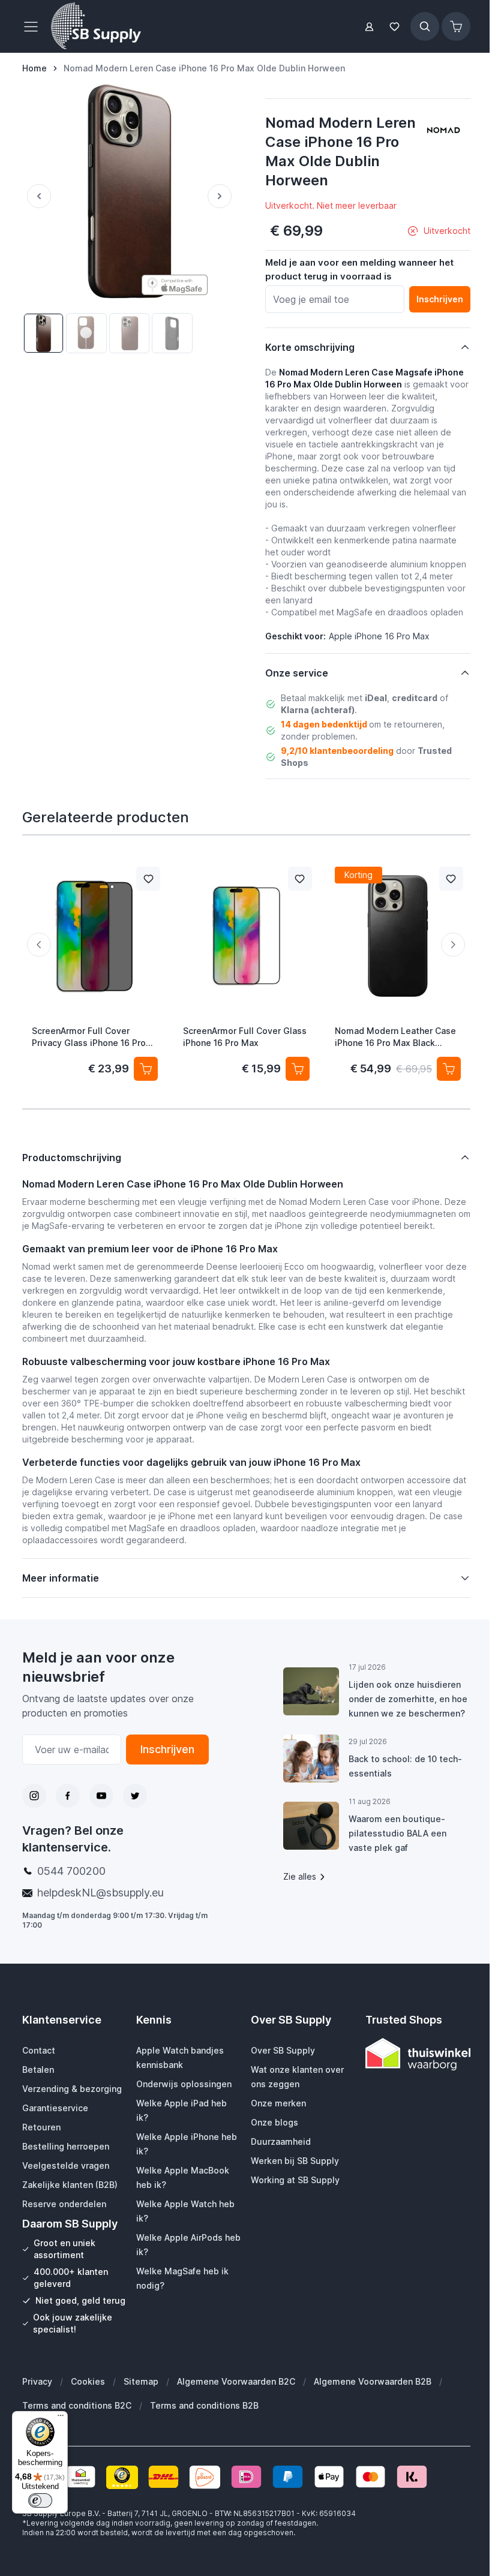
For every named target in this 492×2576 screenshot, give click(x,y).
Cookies (87, 2405)
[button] (443, 130)
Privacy (37, 2405)
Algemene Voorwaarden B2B (372, 2405)
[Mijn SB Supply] (369, 27)
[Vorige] (37, 196)
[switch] (40, 2500)
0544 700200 (71, 1883)
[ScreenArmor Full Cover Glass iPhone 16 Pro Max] (246, 936)
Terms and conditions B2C (76, 2429)
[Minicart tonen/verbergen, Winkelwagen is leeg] (456, 26)
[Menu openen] (34, 26)
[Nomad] (443, 130)
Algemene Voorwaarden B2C (235, 2405)
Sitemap (140, 2405)
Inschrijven (163, 1761)
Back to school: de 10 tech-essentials (400, 1792)
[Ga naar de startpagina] (96, 26)
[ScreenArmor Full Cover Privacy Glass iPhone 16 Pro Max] (95, 936)
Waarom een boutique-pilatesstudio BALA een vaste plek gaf (392, 1860)
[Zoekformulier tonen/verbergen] (425, 26)
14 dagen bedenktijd (324, 724)
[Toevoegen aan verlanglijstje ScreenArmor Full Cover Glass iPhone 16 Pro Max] (299, 879)
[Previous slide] (39, 945)
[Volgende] (222, 196)
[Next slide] (453, 945)
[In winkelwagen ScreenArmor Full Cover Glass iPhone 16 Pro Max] (297, 1069)
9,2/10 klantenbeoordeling (337, 751)
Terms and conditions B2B (204, 2429)
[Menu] (61, 2418)
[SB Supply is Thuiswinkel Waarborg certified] (410, 2066)
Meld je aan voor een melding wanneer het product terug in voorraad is (359, 269)
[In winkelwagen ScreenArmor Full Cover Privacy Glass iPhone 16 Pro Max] (146, 1069)
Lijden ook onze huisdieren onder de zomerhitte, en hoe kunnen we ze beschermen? (399, 1718)
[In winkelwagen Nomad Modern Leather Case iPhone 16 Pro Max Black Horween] (448, 1069)
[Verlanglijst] (395, 27)
